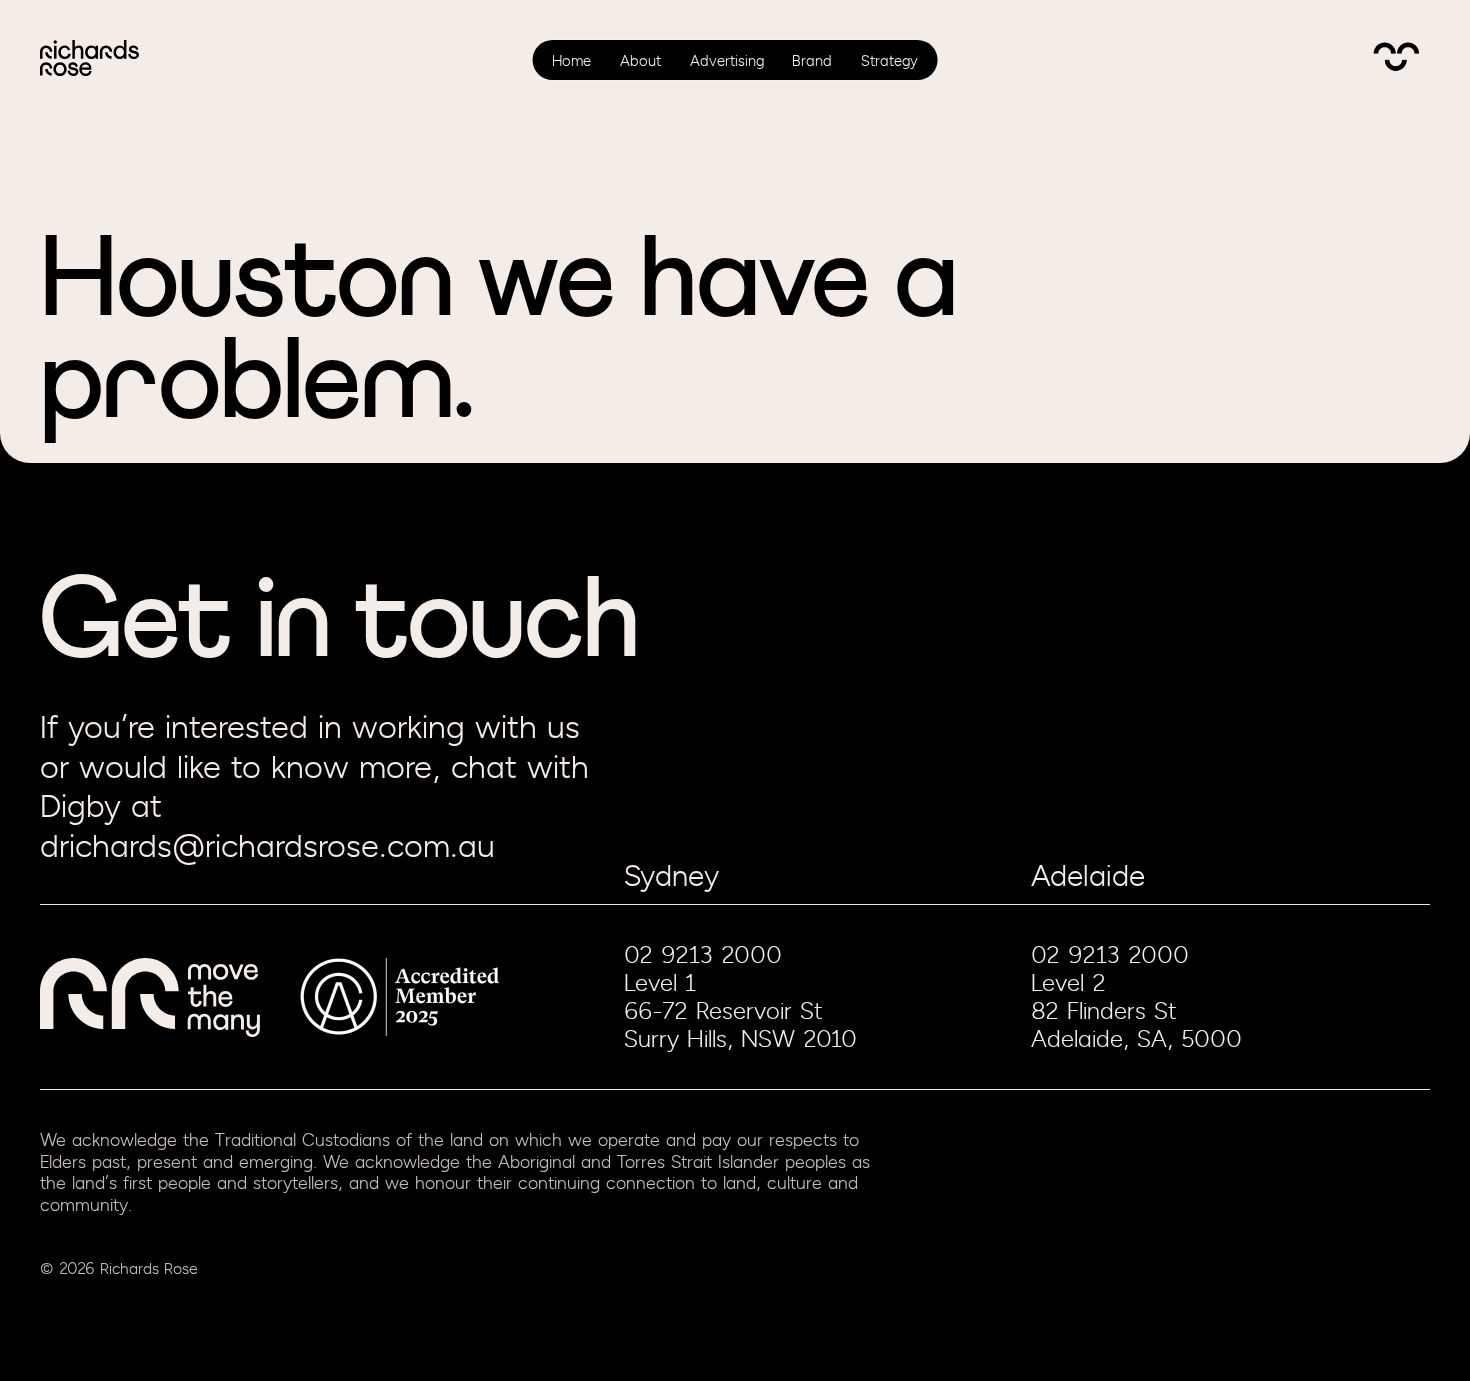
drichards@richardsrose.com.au (267, 847)
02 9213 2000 (703, 955)
